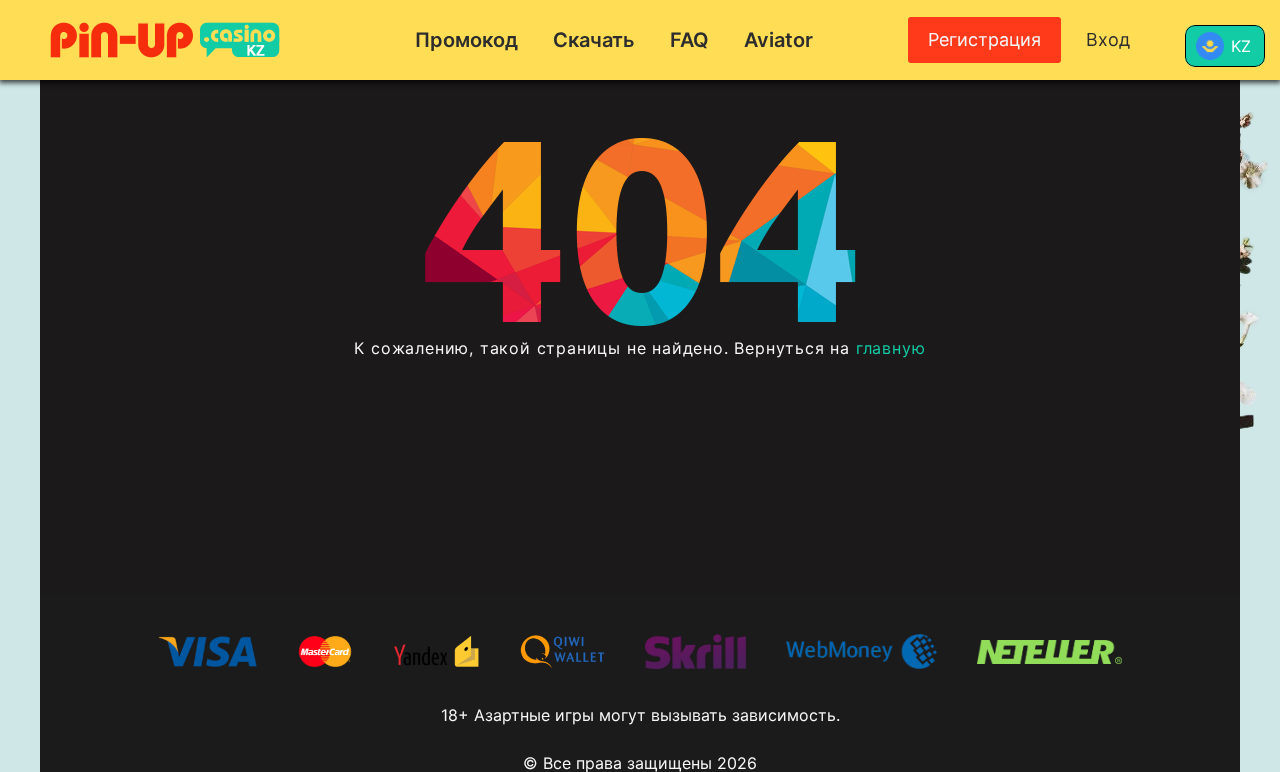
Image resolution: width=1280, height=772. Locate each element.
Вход (1108, 39)
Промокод (466, 40)
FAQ (689, 40)
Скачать (594, 40)
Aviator (778, 40)
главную (891, 348)
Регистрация (984, 39)
